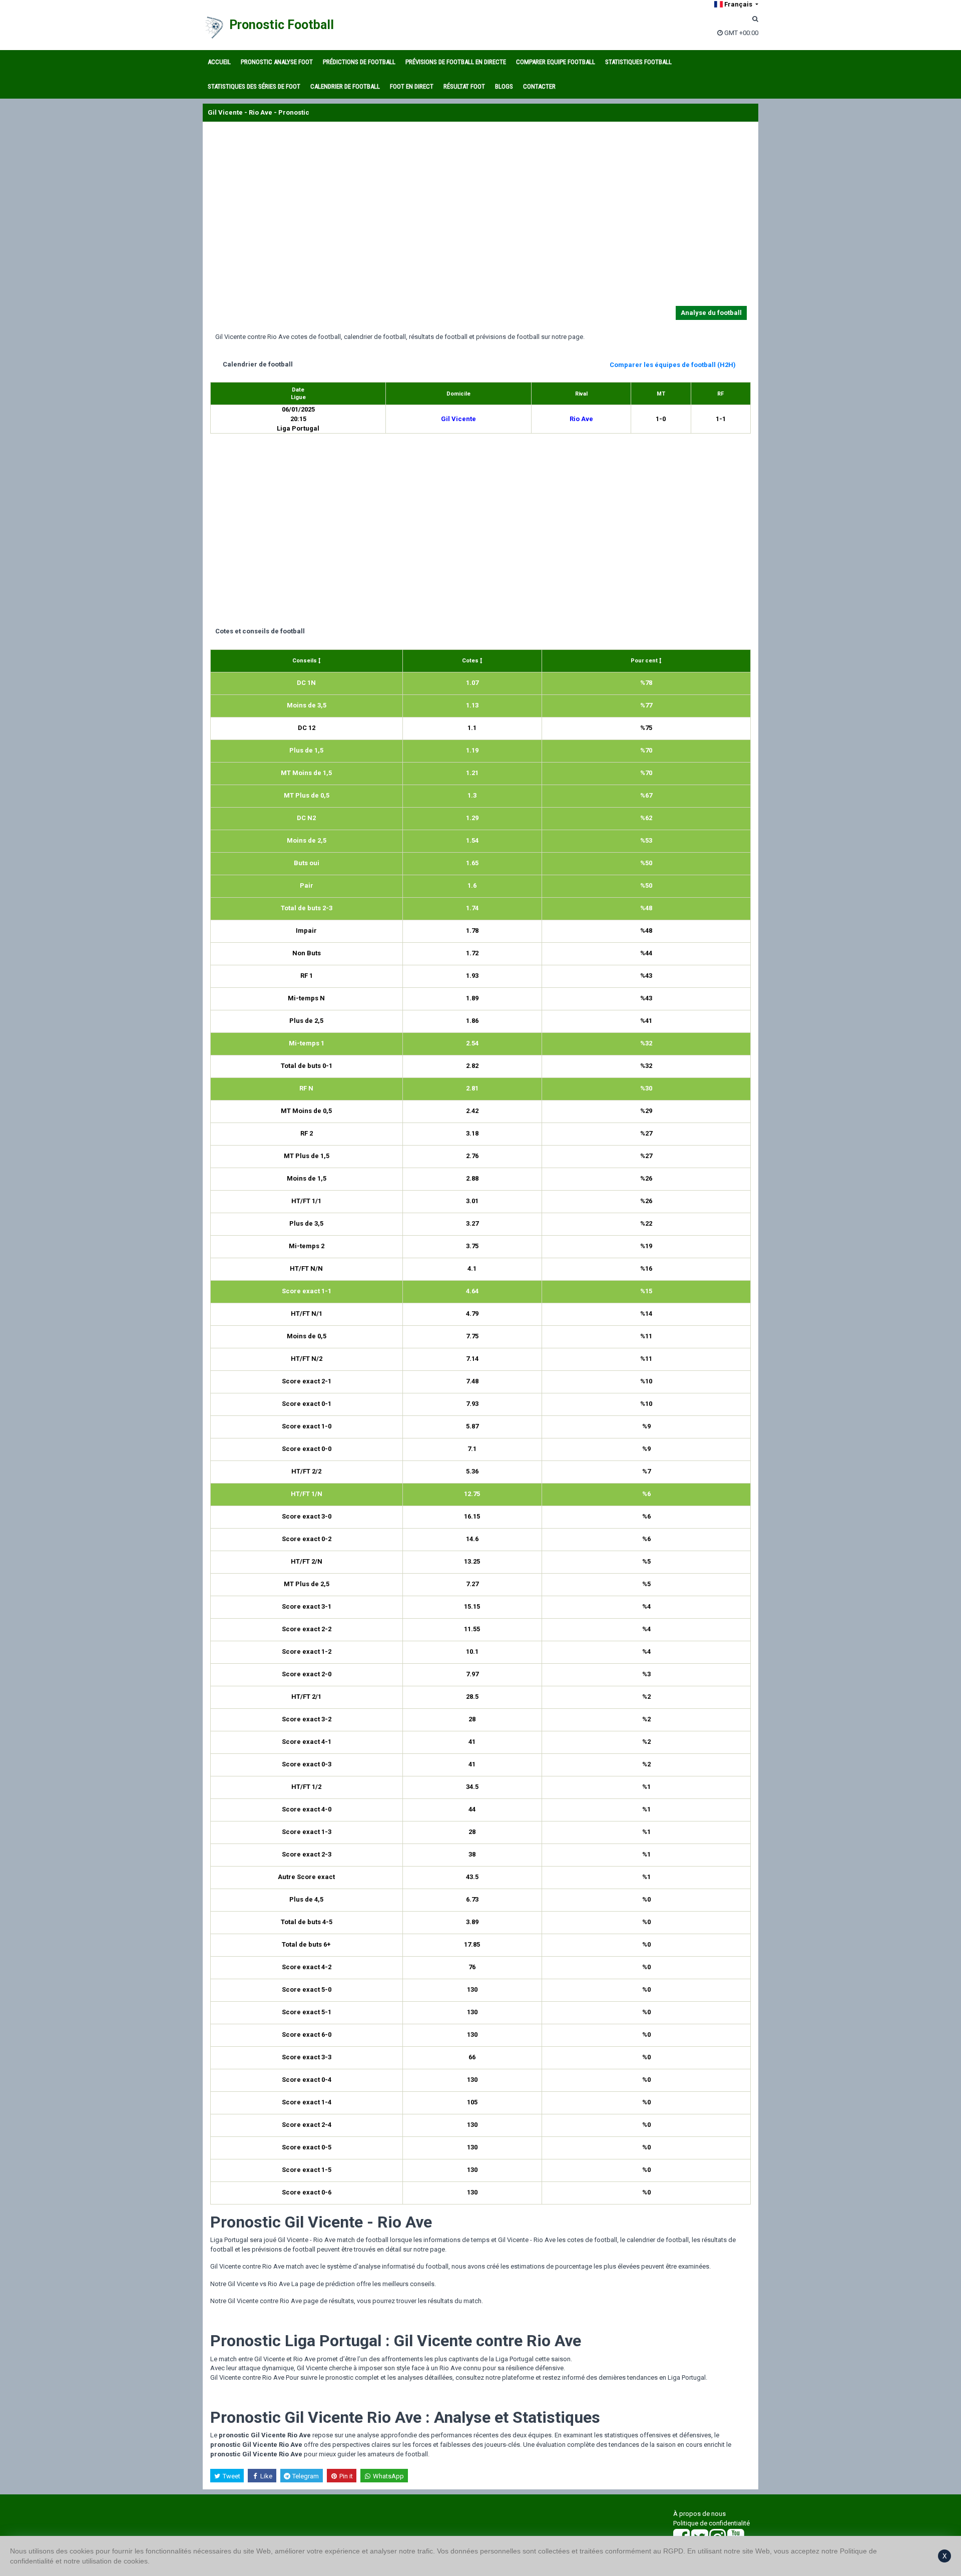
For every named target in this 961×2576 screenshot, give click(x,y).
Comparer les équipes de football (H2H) (673, 365)
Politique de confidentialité (711, 2523)
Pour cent (645, 661)
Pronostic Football (282, 25)
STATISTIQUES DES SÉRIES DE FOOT (254, 86)
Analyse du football (711, 313)
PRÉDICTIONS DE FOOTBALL (359, 62)
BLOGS (504, 86)
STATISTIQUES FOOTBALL (638, 62)
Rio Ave (581, 419)
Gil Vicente (458, 419)
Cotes (471, 661)
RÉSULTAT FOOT (464, 86)
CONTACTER (539, 86)
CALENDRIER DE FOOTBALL (345, 86)
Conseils (305, 661)
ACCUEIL (219, 62)
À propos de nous (699, 2514)
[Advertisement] (480, 216)
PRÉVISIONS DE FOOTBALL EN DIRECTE (456, 62)
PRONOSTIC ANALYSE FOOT (277, 62)
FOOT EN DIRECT (412, 86)
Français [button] (738, 4)
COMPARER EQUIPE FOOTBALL (556, 62)
